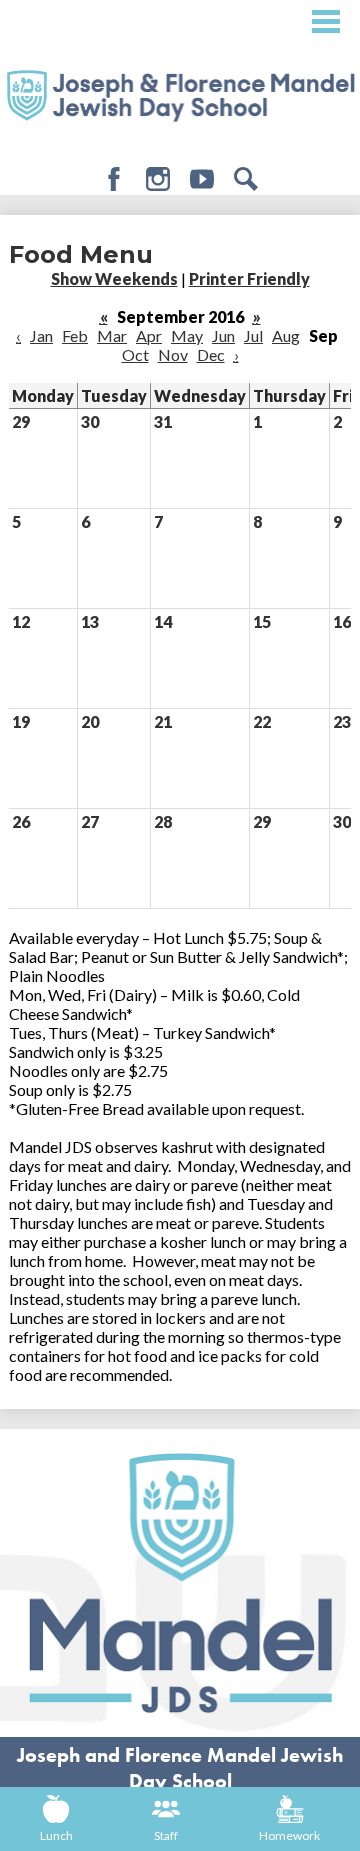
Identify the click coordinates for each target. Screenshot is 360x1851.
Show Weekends (114, 278)
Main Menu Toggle (326, 21)
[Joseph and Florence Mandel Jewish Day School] (180, 94)
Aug (286, 335)
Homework (289, 1835)
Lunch (56, 1835)
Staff (166, 1835)
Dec (211, 354)
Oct (135, 354)
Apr (149, 335)
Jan (41, 335)
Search (246, 179)
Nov (173, 354)
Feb (75, 335)
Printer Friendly (249, 278)
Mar (112, 335)
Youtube (202, 179)
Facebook (114, 179)
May (187, 335)
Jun (223, 335)
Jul (253, 335)
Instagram (158, 179)
